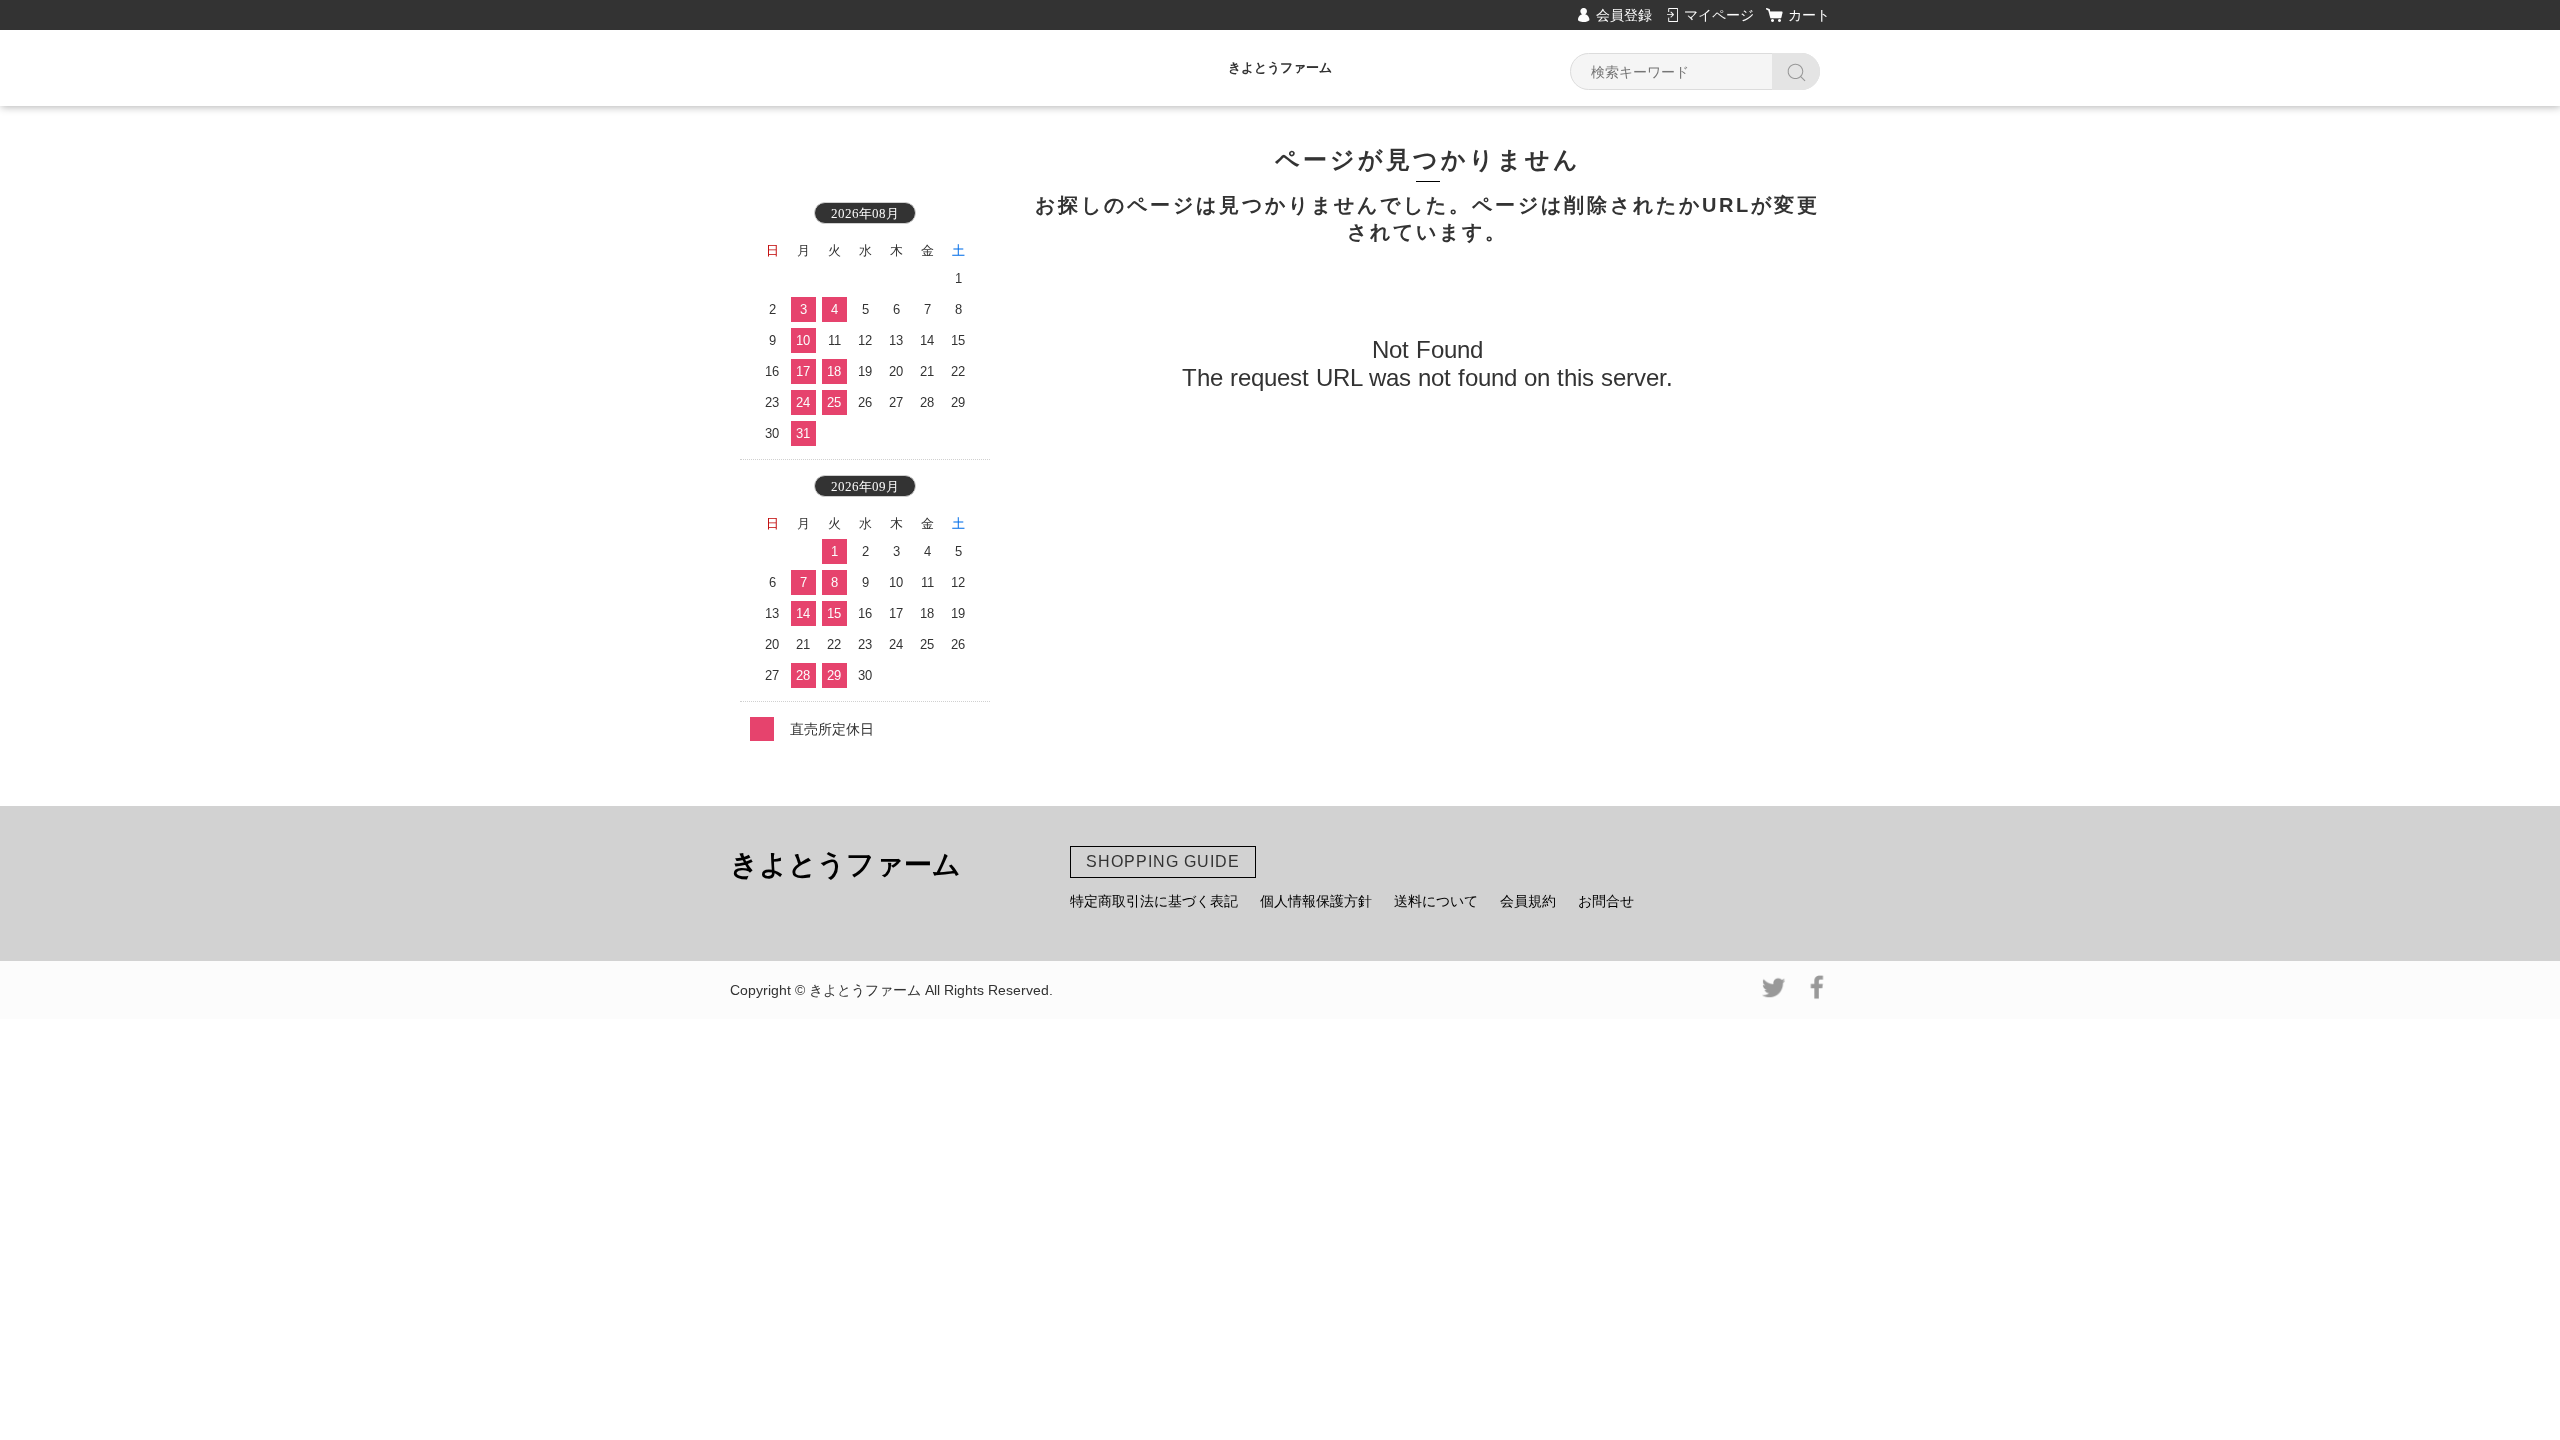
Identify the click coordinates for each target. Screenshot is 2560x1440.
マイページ (1719, 15)
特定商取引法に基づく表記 (1154, 901)
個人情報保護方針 (1316, 901)
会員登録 (1624, 15)
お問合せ (1606, 901)
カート (1809, 15)
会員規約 (1528, 901)
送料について (1436, 901)
